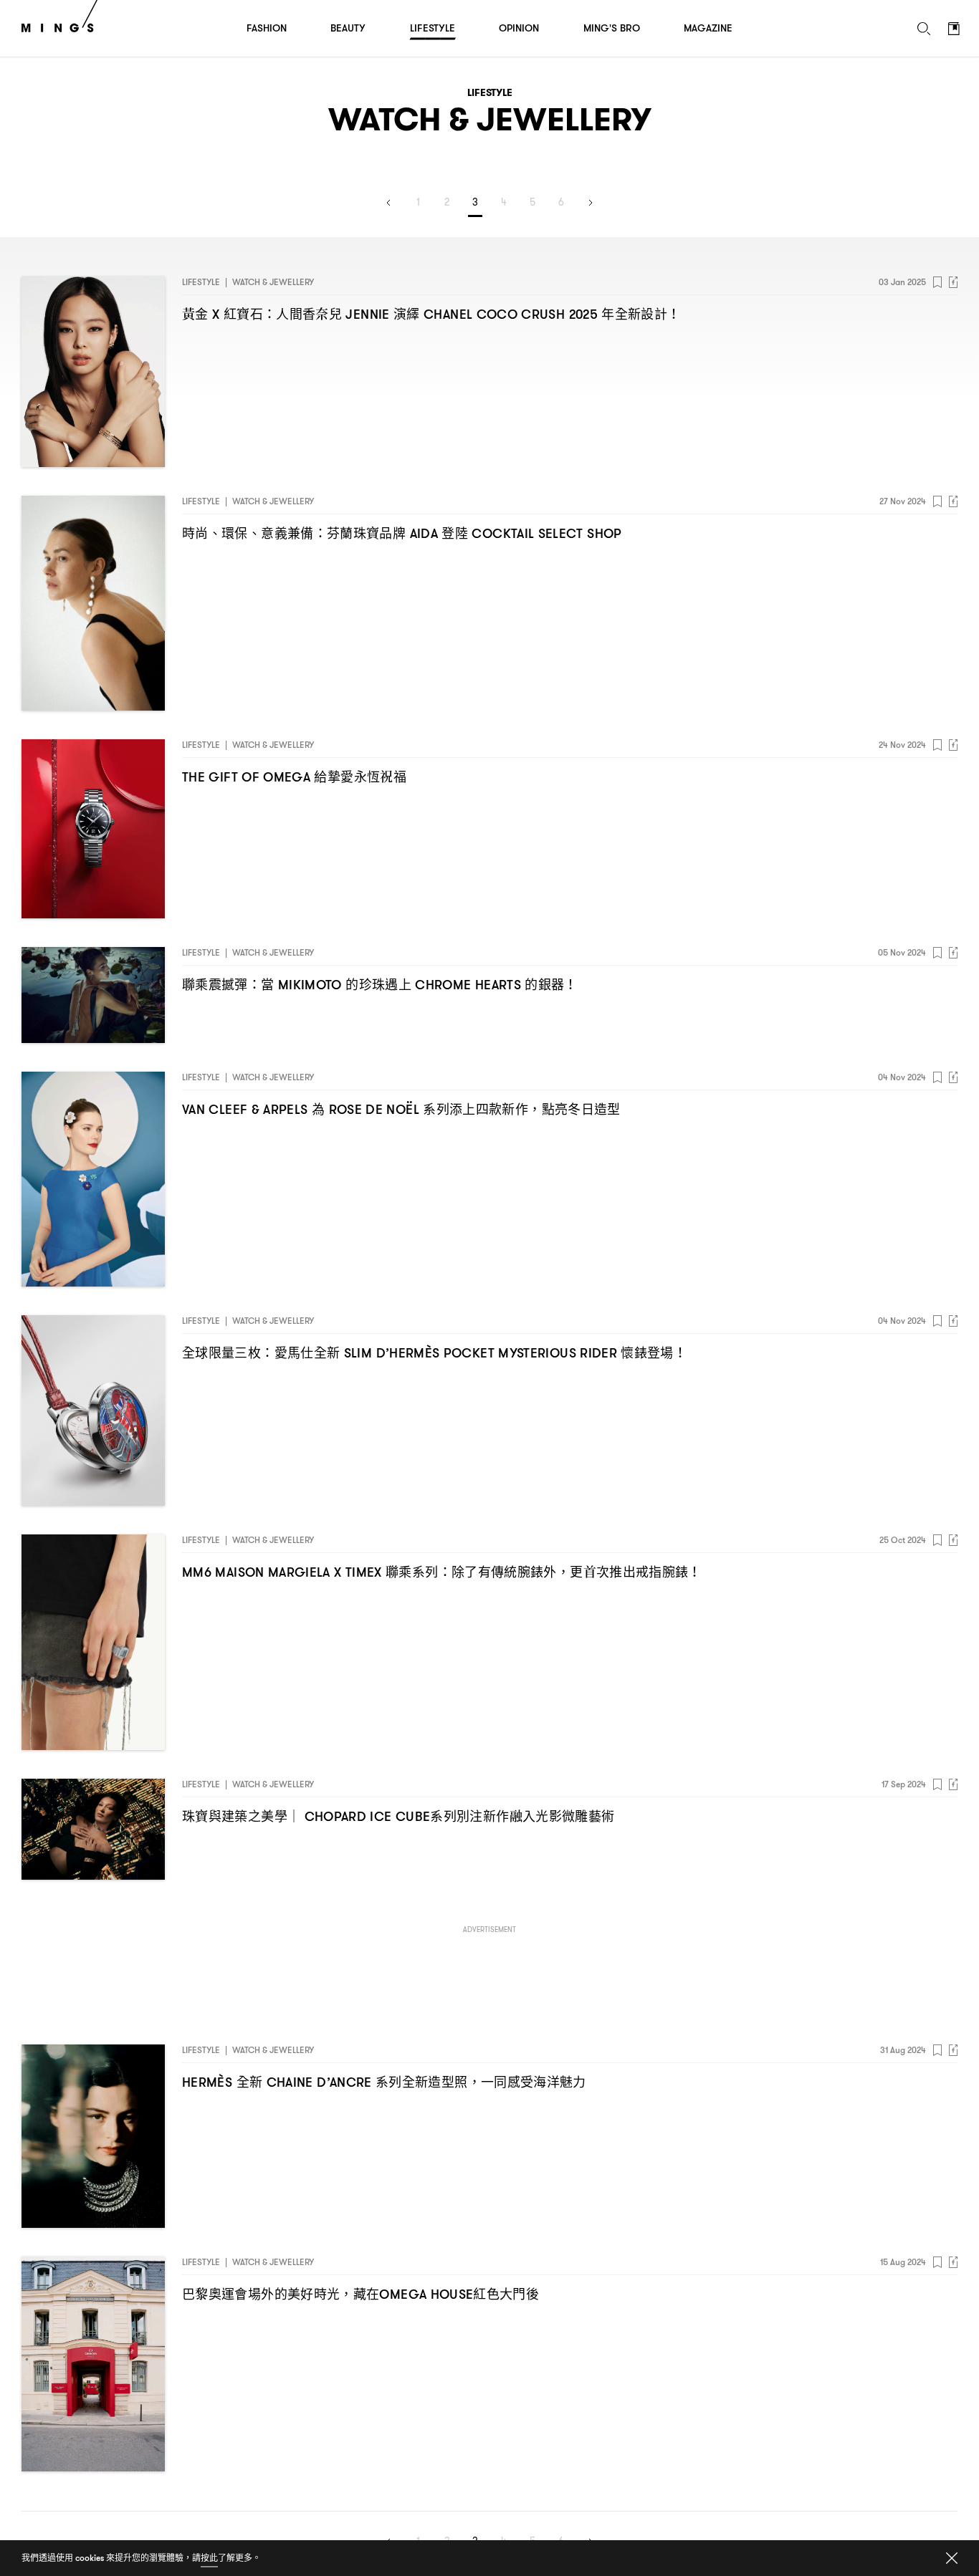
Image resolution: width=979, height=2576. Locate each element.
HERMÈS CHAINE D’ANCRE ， (384, 2082)
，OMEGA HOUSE (360, 2294)
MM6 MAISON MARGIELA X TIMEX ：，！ (442, 1572)
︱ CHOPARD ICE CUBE (398, 1816)
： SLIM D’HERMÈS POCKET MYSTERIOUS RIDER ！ (434, 1353)
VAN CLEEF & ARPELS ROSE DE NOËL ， (401, 1109)
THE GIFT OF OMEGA (294, 777)
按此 (209, 2558)
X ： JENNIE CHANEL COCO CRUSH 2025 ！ (431, 314)
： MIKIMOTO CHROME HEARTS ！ (380, 985)
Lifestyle (201, 282)
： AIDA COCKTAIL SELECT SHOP (402, 533)
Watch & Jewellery (273, 282)
